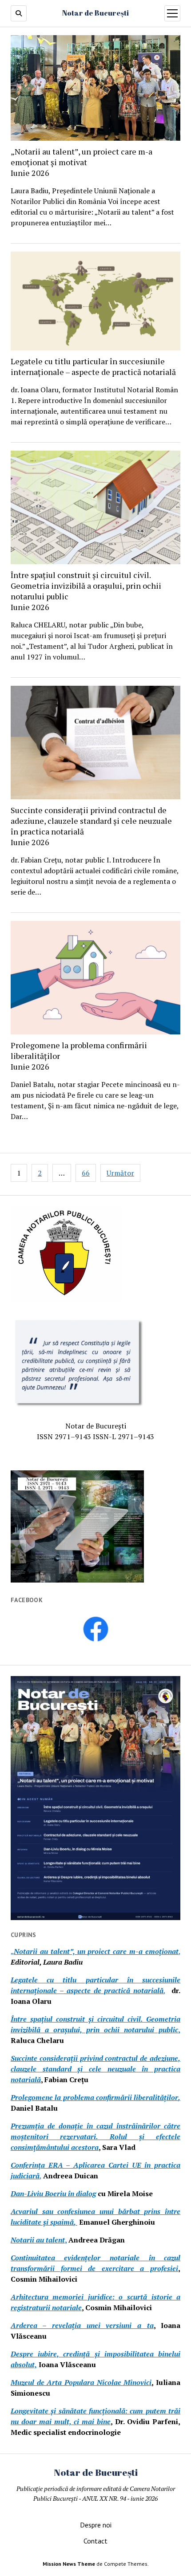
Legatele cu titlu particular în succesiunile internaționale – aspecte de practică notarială (93, 366)
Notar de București (95, 13)
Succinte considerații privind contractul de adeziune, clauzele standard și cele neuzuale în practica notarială (91, 826)
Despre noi (96, 2525)
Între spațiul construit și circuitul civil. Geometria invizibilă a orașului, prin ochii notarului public (86, 591)
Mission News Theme (69, 2564)
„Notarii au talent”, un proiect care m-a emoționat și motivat (82, 162)
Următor (120, 1173)
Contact (95, 2541)
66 (86, 1173)
